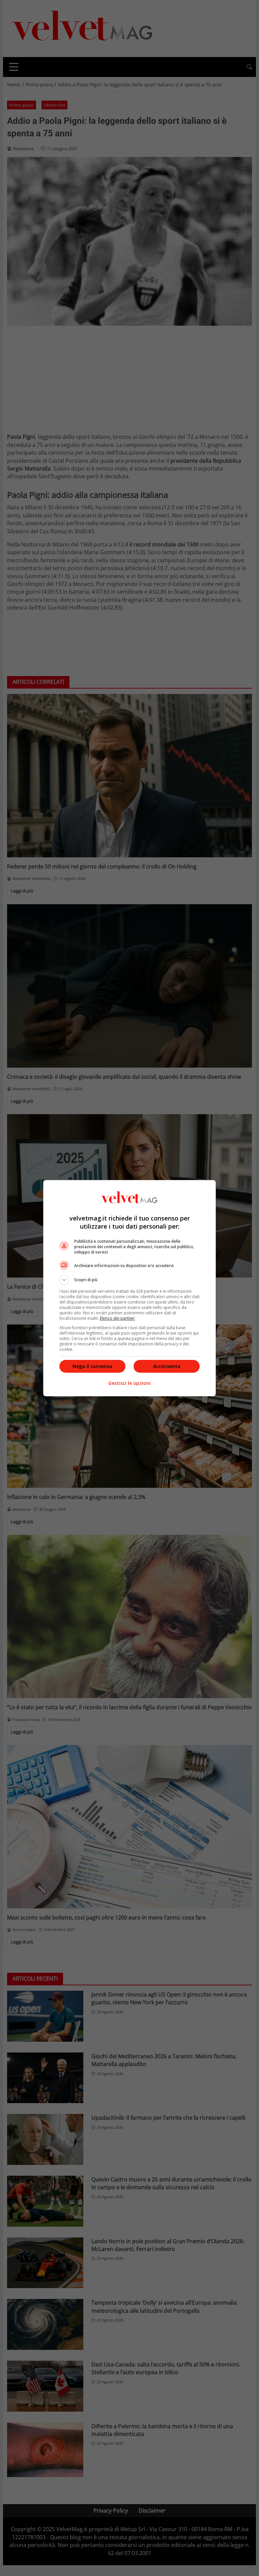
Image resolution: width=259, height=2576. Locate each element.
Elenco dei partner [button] (117, 1318)
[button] (129, 1280)
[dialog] (129, 1288)
